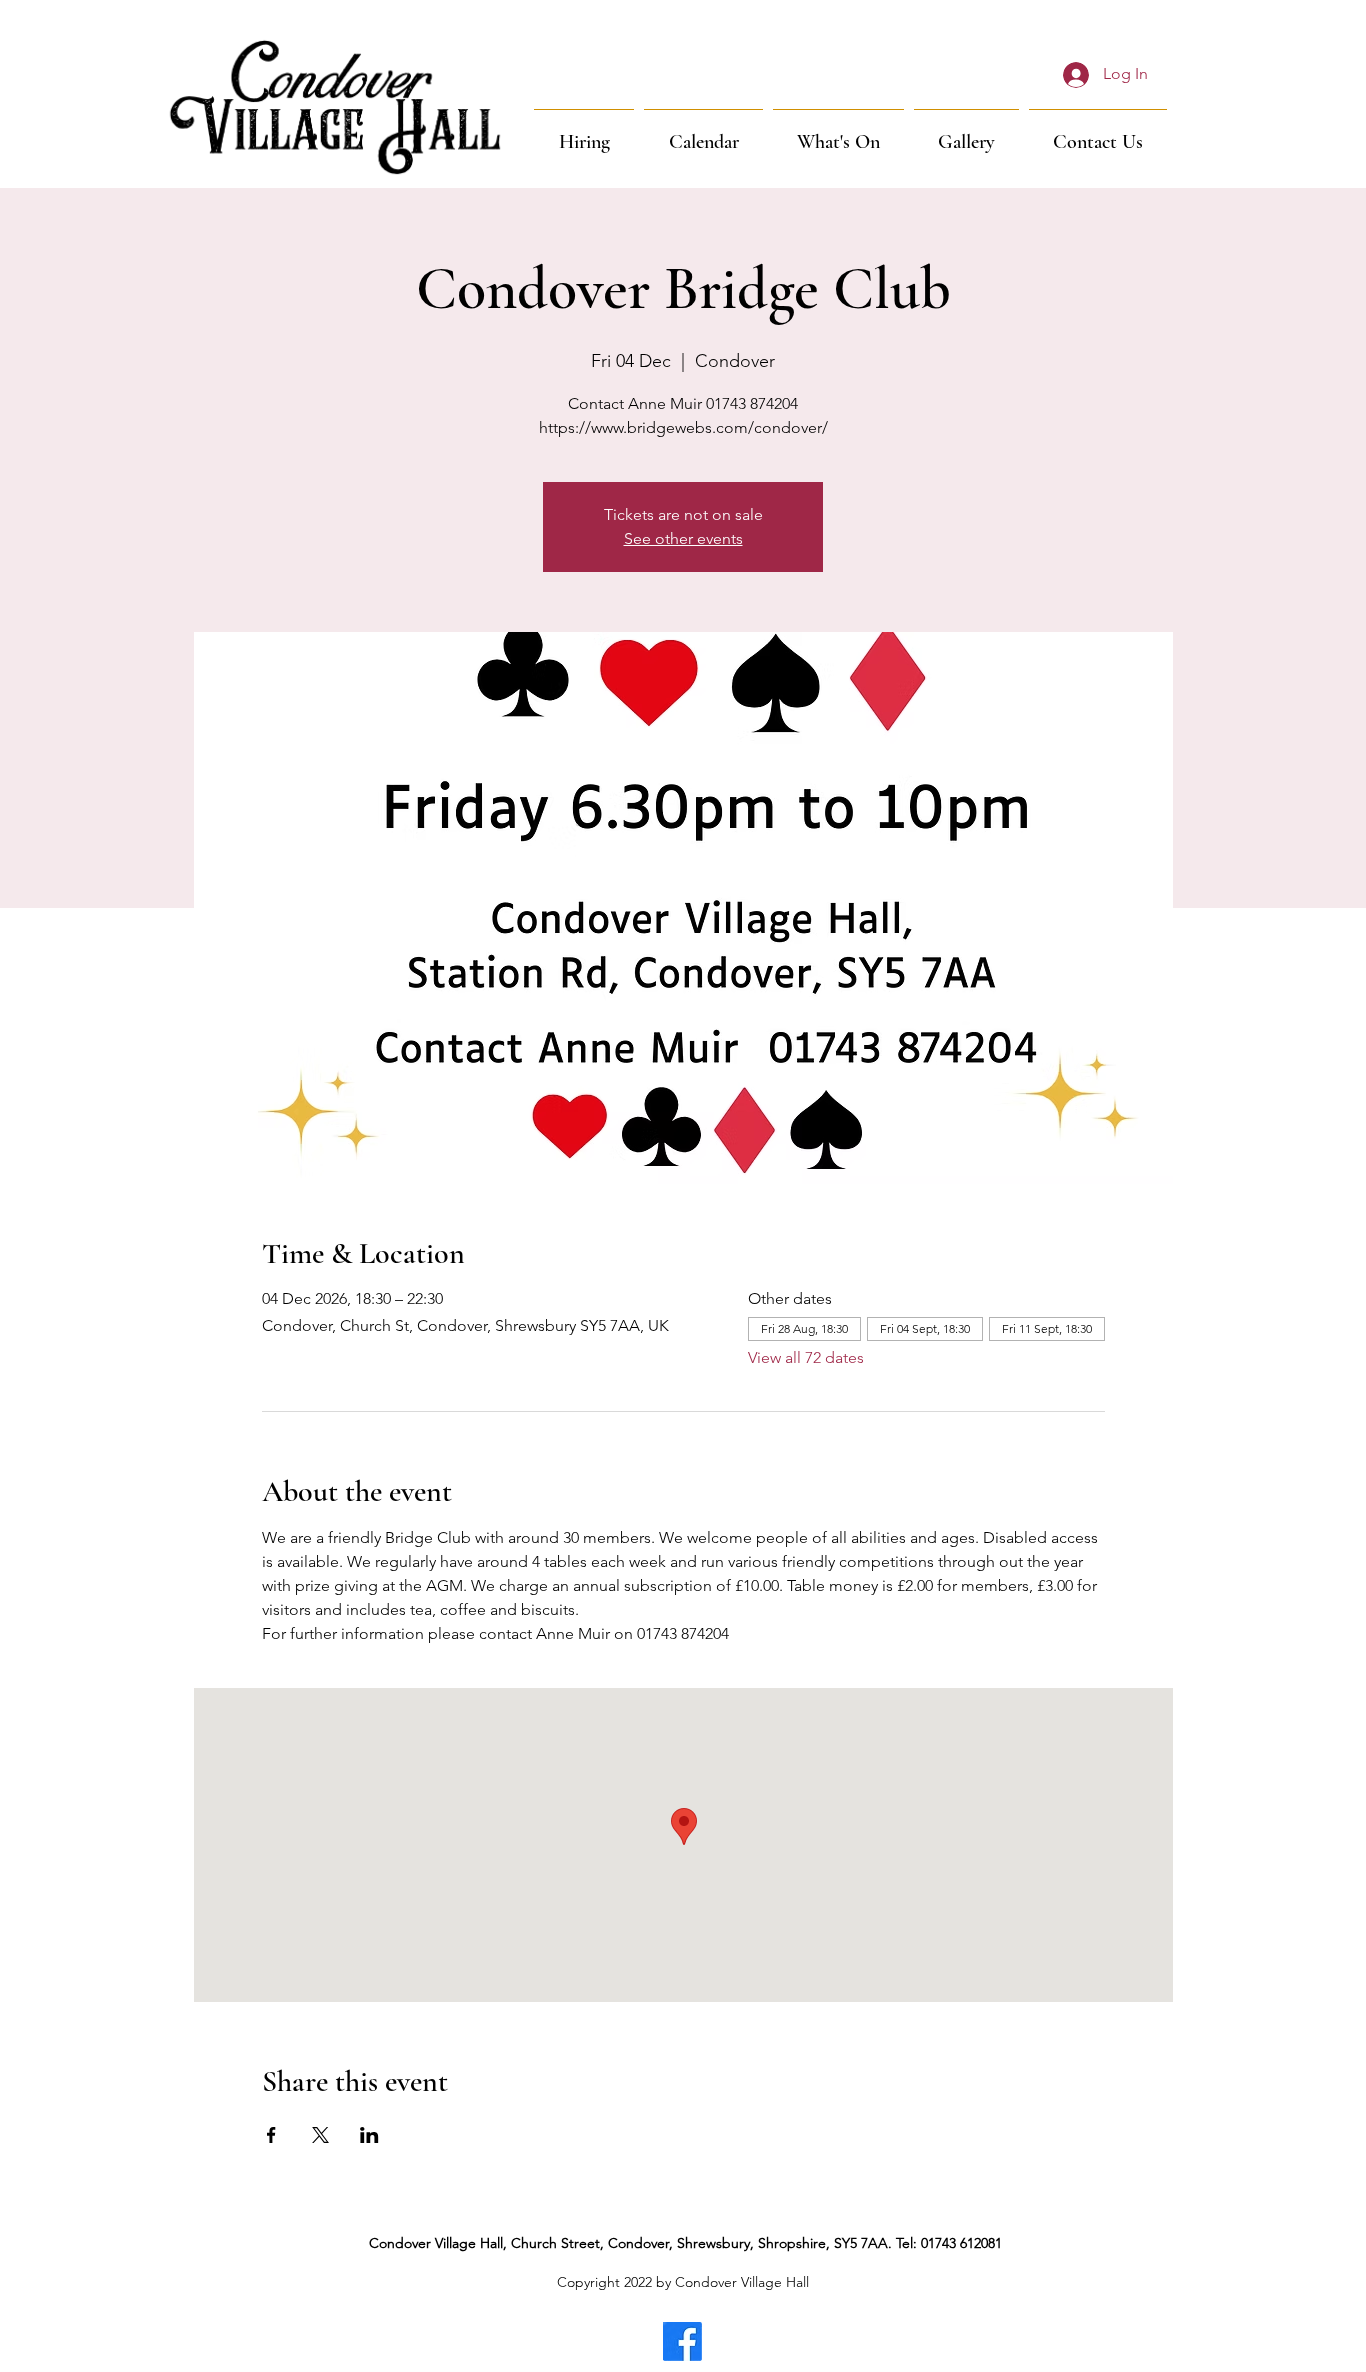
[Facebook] (682, 2341)
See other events (683, 538)
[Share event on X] (320, 2135)
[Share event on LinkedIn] (369, 2135)
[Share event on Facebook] (271, 2135)
